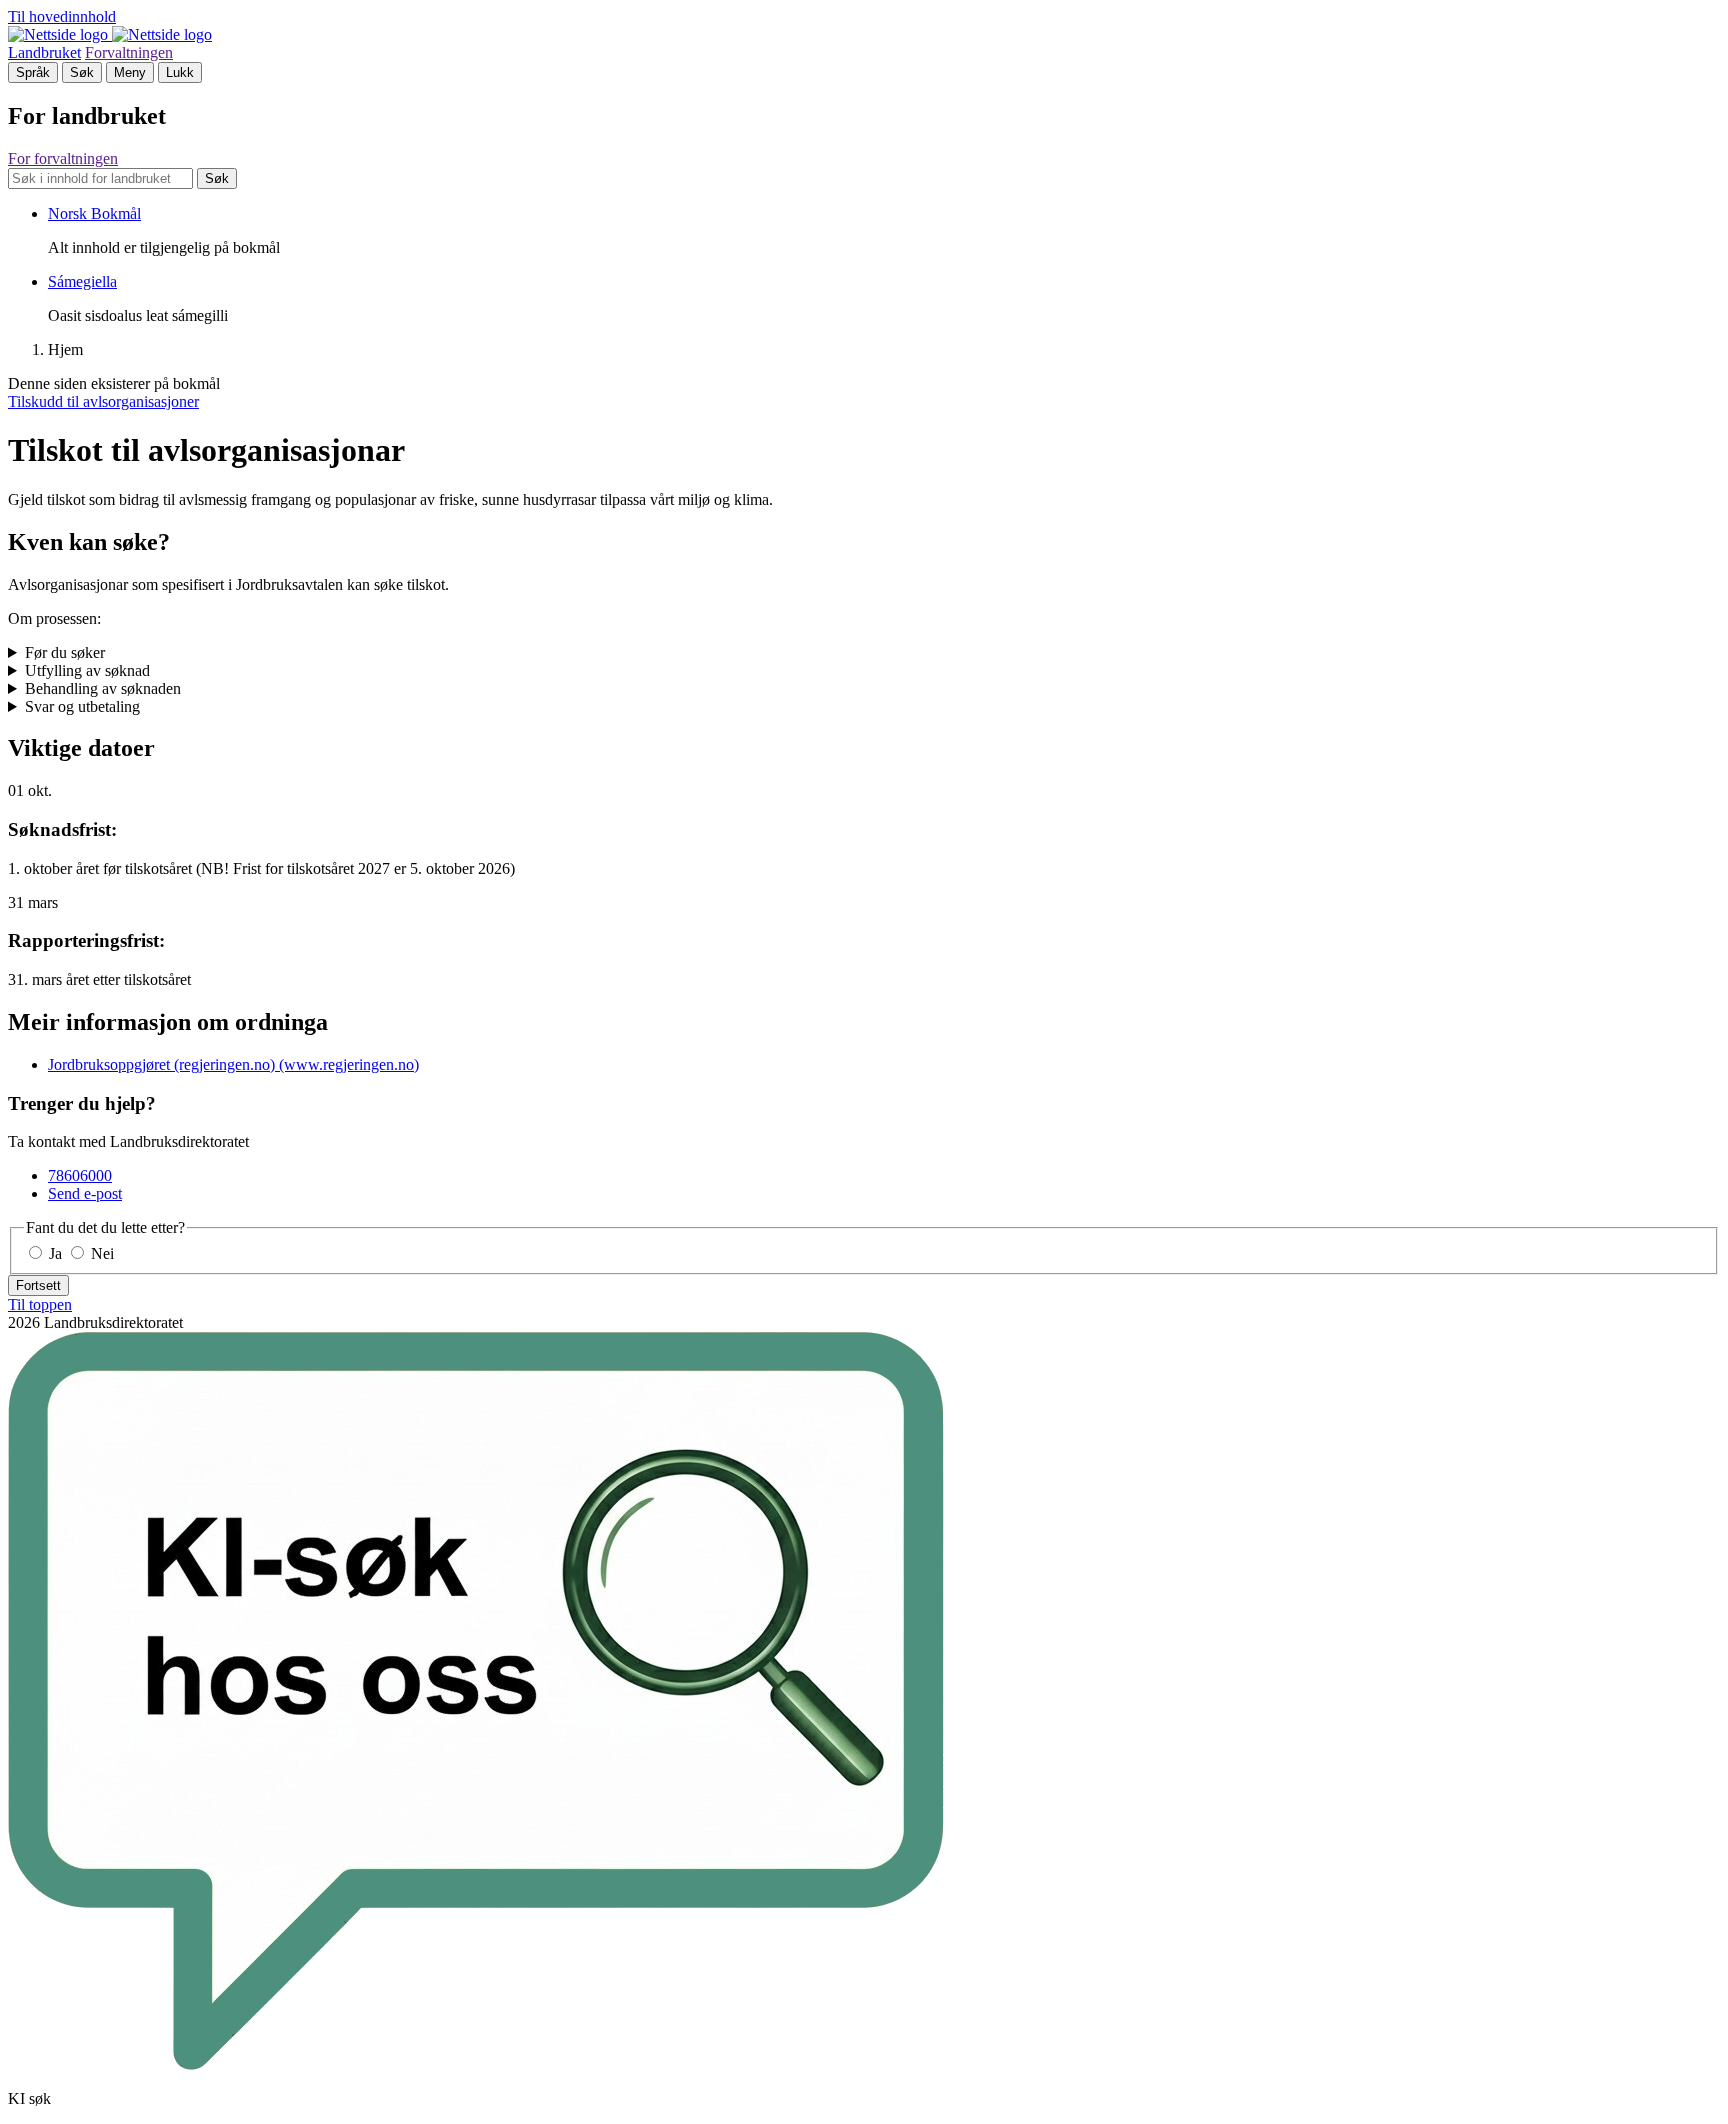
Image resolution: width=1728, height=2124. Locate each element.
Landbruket (44, 52)
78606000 (80, 1175)
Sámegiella (82, 281)
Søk (82, 72)
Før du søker (65, 652)
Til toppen (40, 1304)
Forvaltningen (129, 52)
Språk (33, 72)
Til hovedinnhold (62, 16)
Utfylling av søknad (87, 670)
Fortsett (38, 1285)
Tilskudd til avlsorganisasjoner (103, 401)
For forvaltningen (63, 158)
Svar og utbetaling (82, 706)
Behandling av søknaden (103, 688)
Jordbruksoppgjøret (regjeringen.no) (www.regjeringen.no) (233, 1064)
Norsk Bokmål (94, 213)
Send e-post (85, 1193)
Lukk (180, 72)
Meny (130, 72)
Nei (100, 1253)
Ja (55, 1253)
